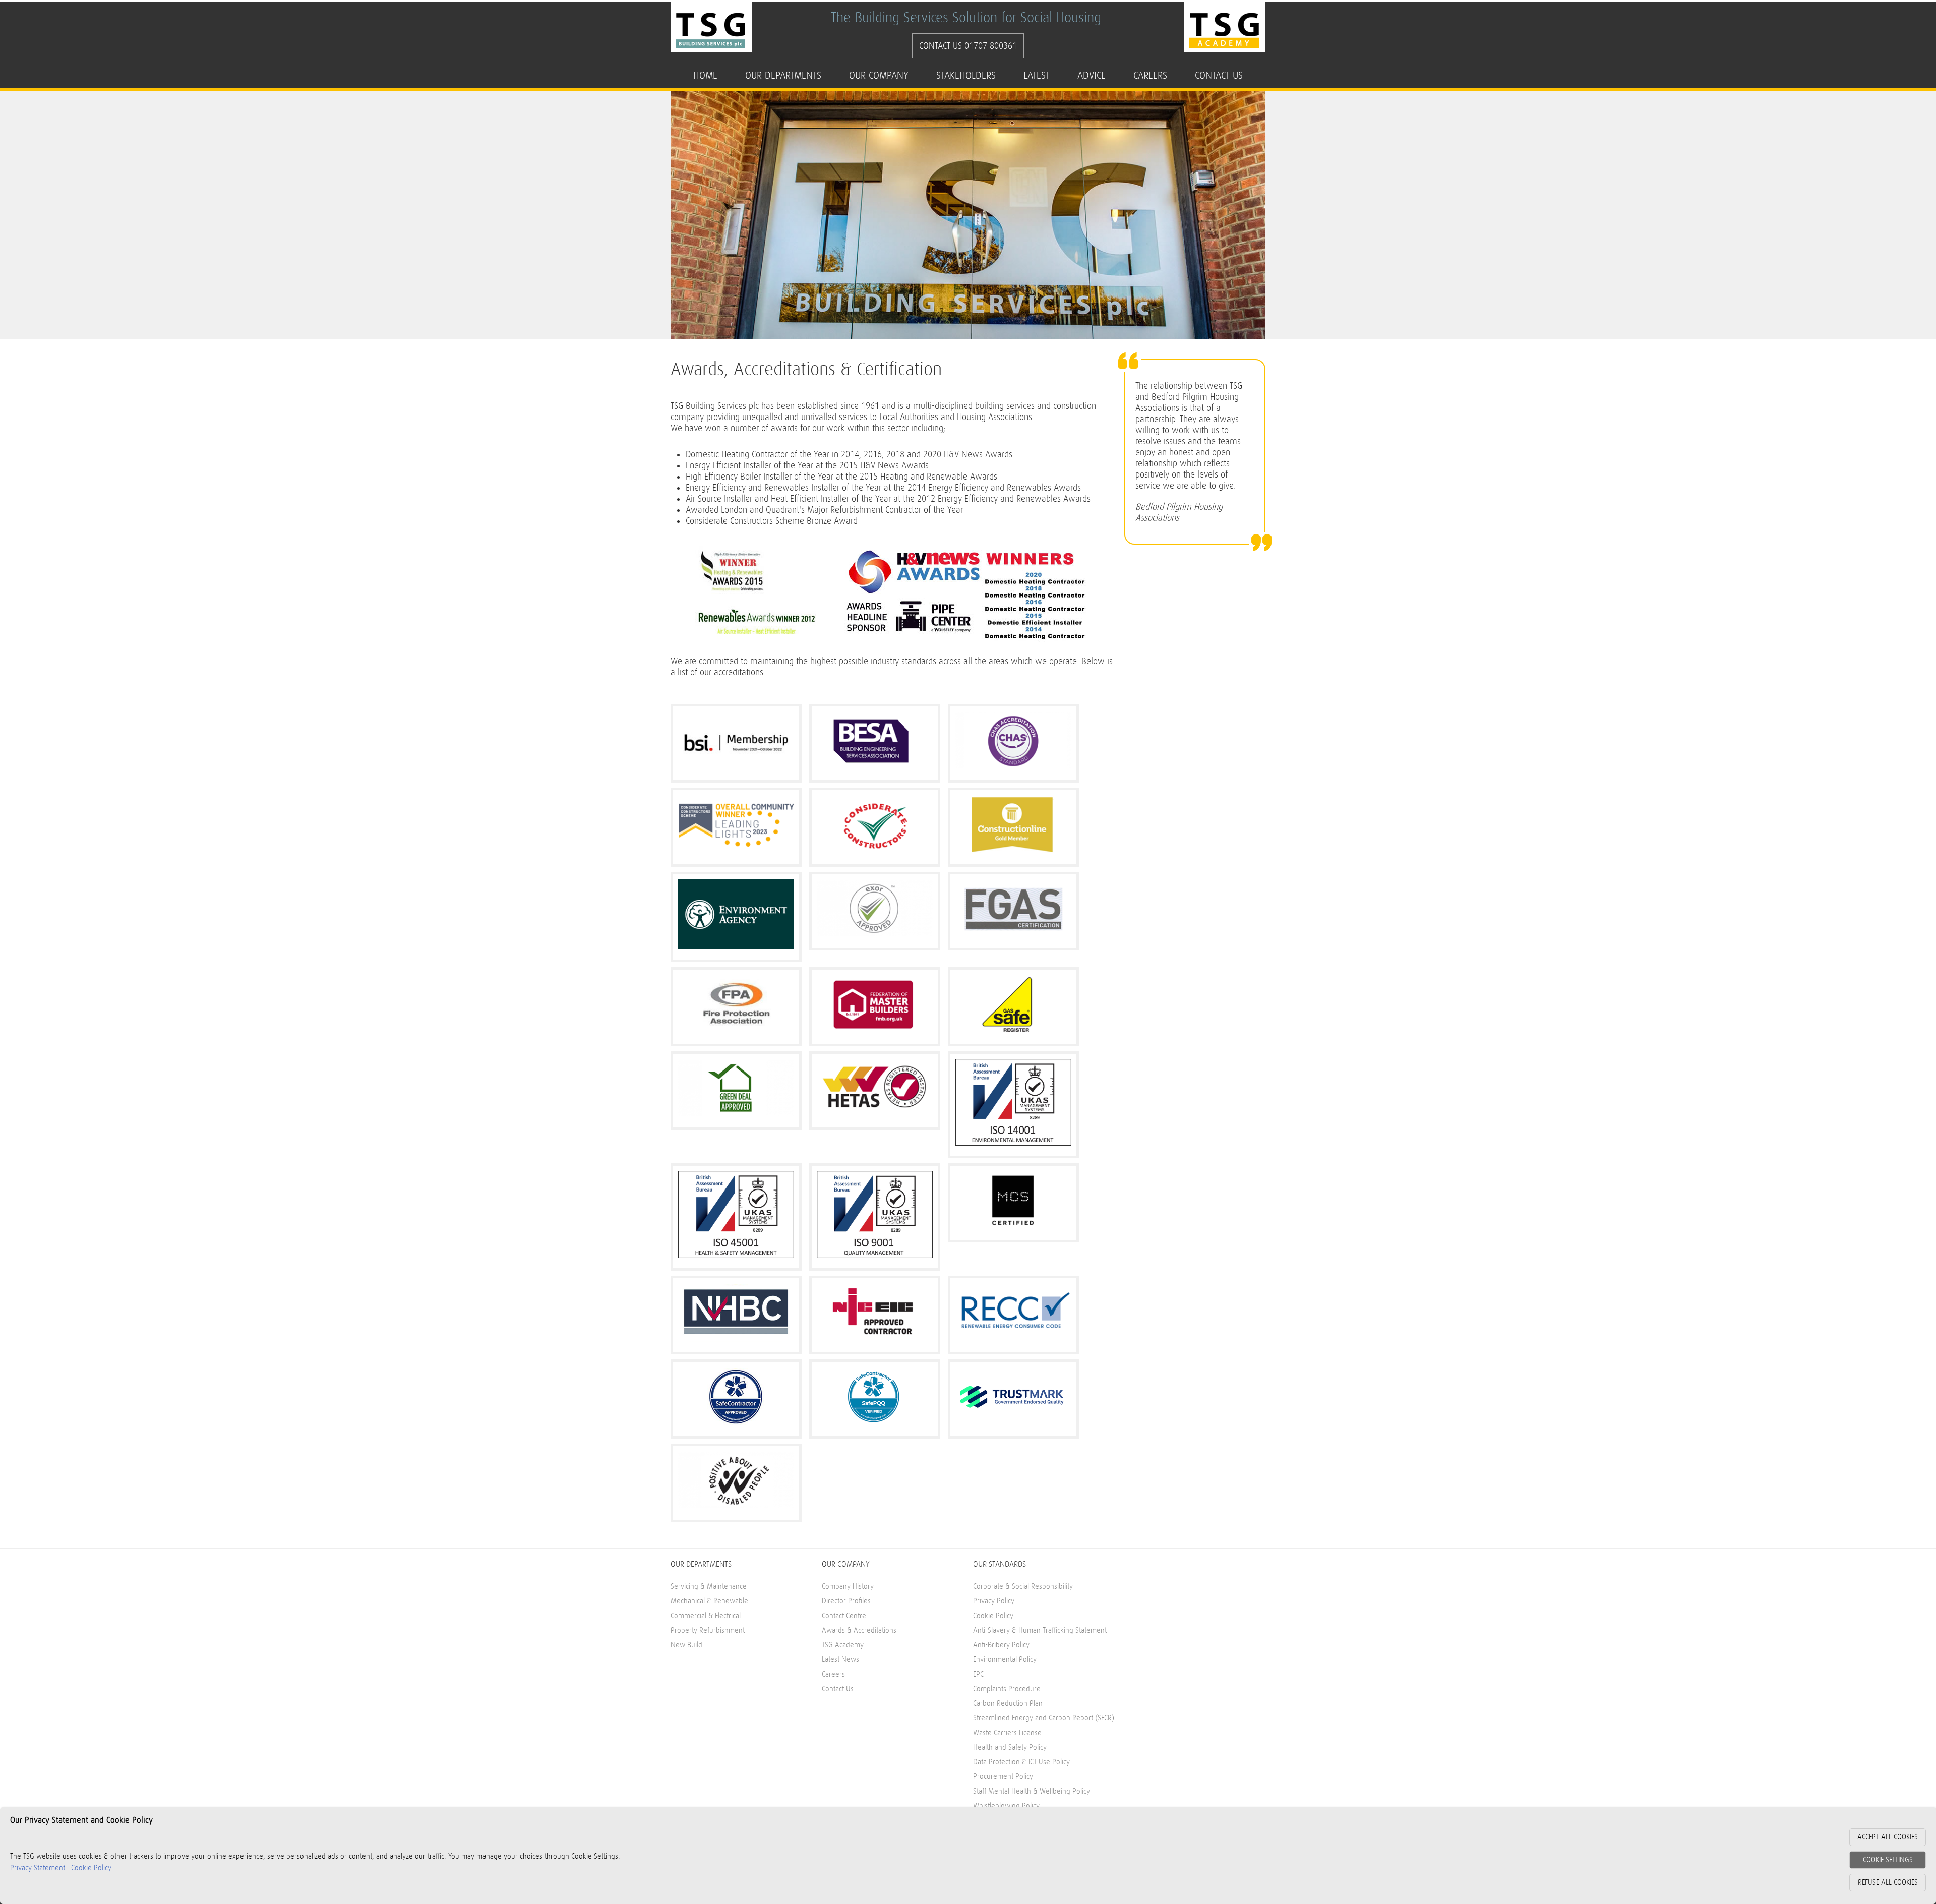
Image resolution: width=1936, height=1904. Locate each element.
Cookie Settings (1888, 1860)
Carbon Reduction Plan (1008, 1704)
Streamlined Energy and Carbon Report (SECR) (1044, 1718)
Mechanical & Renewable (709, 1601)
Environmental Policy (1005, 1660)
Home (705, 75)
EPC (978, 1674)
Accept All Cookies (1888, 1837)
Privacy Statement (38, 1868)
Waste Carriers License (1007, 1733)
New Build (686, 1645)
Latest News (840, 1660)
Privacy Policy (994, 1601)
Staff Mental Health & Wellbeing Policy (1032, 1791)
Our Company (879, 75)
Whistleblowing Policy (1006, 1806)
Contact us (1219, 75)
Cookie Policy (993, 1616)
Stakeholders (966, 75)
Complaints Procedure (1007, 1689)
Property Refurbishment (708, 1630)
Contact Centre (844, 1616)
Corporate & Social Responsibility (1023, 1587)
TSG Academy (843, 1645)
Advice (1092, 75)
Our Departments (783, 75)
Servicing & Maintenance (709, 1587)
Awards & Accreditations (859, 1630)
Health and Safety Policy (1010, 1747)
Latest (1037, 75)
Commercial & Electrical (706, 1616)
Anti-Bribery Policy (1001, 1645)
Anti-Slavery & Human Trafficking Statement (1040, 1630)
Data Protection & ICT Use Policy (1021, 1762)
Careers (1150, 75)
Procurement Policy (1003, 1777)
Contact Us (838, 1689)
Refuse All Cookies (1888, 1883)
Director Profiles (846, 1601)
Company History (848, 1587)
